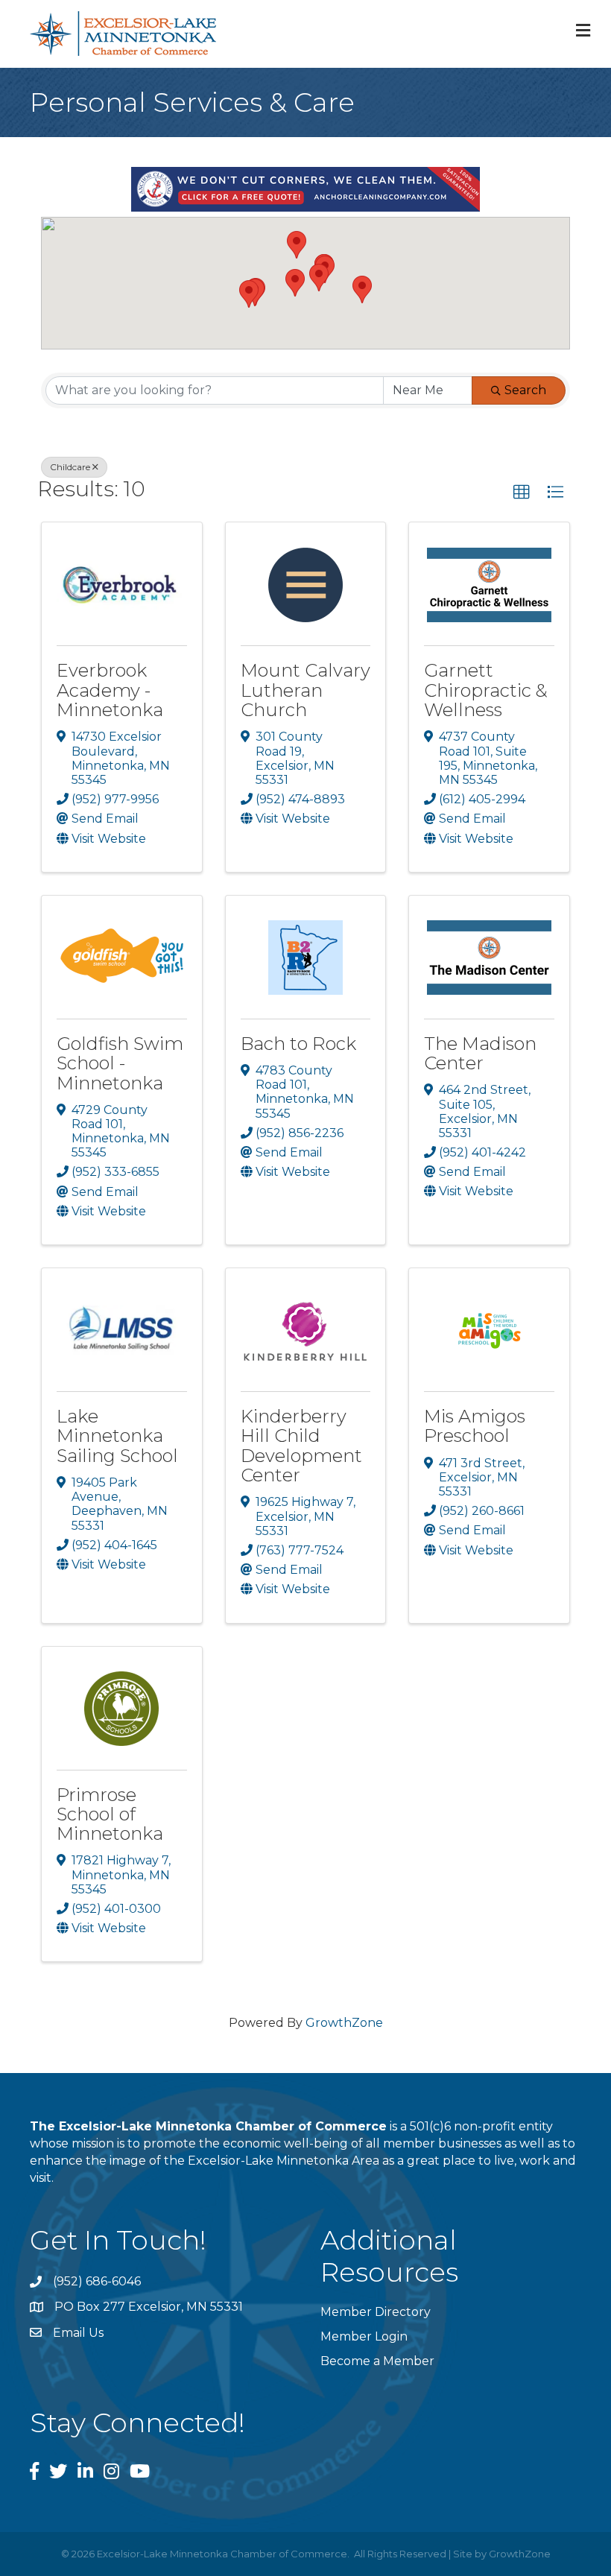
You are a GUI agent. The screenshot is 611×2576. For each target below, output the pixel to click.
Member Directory (376, 2312)
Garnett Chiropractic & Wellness (486, 690)
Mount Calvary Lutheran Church (305, 690)
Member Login (364, 2336)
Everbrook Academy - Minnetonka (110, 690)
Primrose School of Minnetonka (110, 1814)
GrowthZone (344, 2023)
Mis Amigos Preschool (475, 1426)
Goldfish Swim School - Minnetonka (120, 1063)
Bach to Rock (298, 1044)
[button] (362, 289)
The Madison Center (480, 1053)
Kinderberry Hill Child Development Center (301, 1446)
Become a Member (377, 2361)
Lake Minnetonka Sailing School (117, 1436)
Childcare (70, 467)
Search (525, 390)
